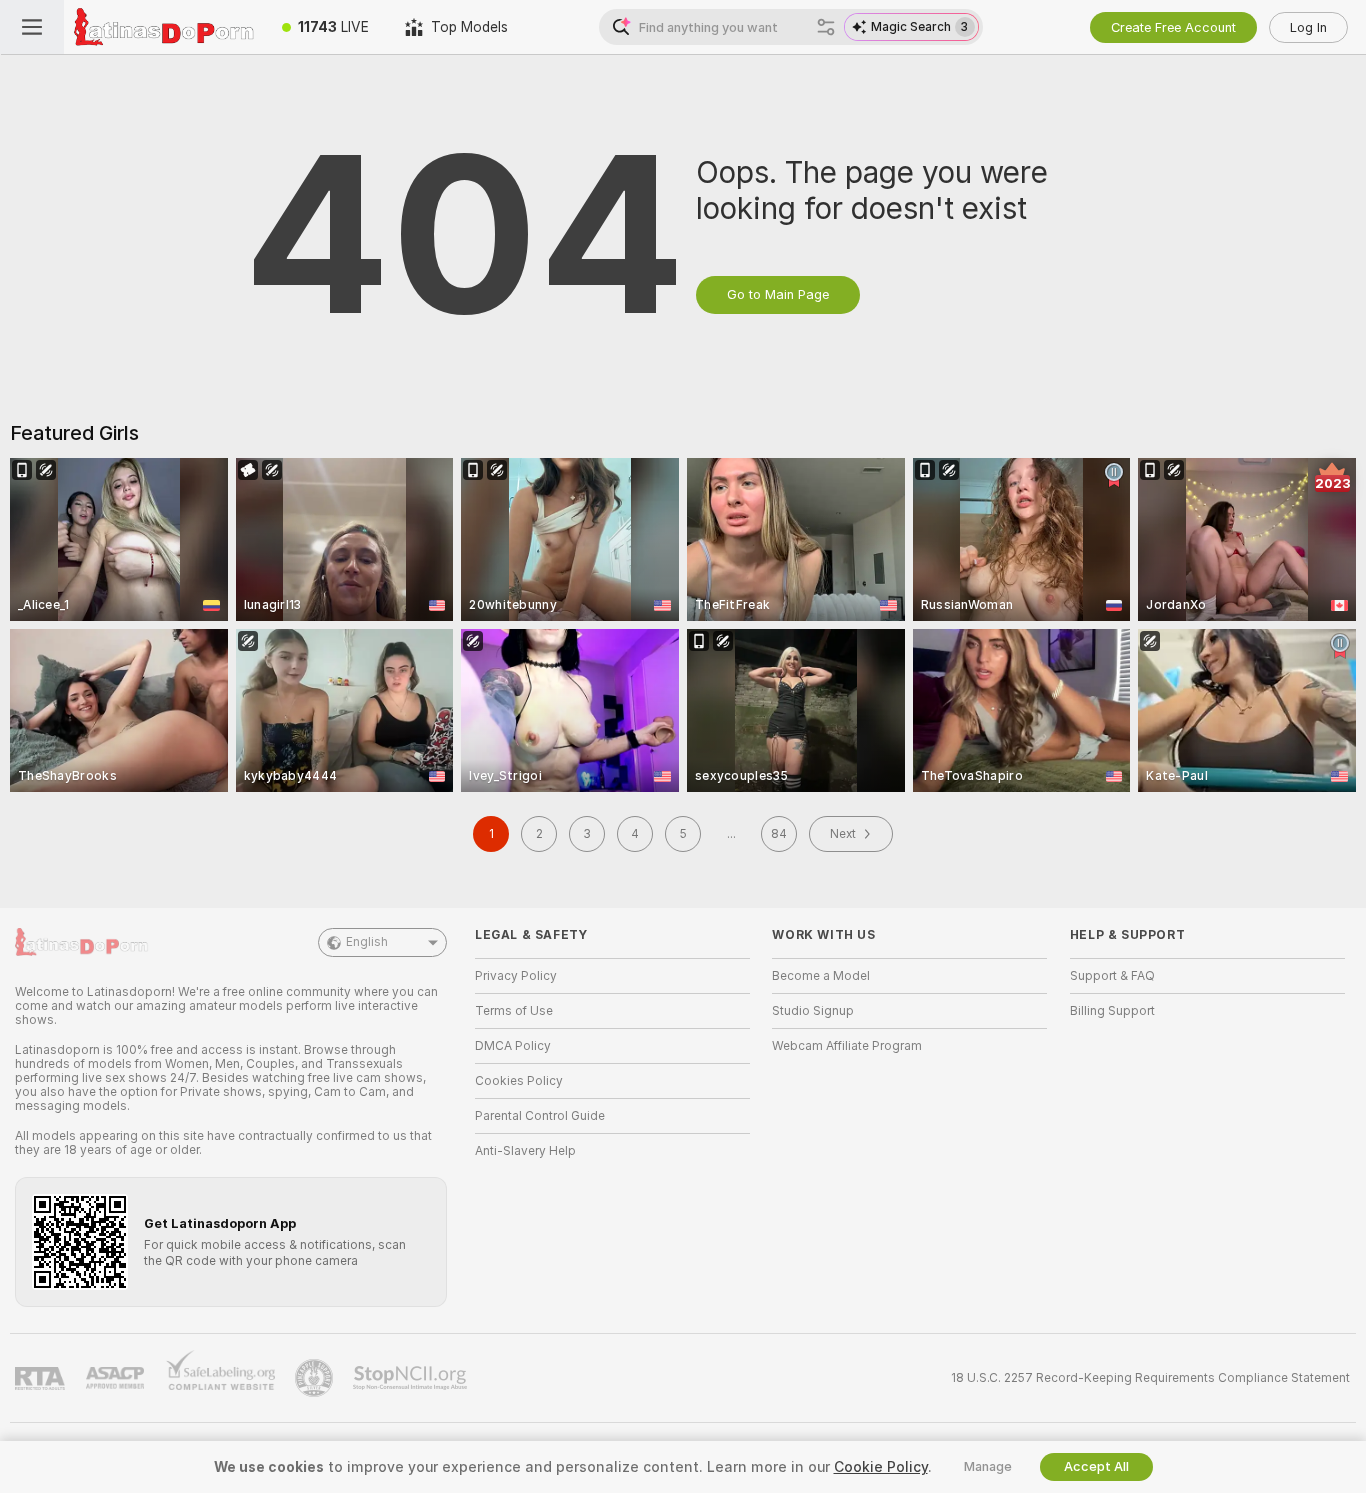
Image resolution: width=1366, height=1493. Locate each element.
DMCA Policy (513, 1046)
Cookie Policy (881, 1467)
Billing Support (1112, 1011)
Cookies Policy (519, 1081)
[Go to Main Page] (164, 27)
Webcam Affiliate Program (847, 1046)
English (367, 942)
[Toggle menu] (32, 27)
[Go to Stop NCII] (412, 1378)
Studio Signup (813, 1011)
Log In (1308, 27)
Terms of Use (514, 1011)
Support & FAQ (1112, 976)
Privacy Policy (516, 976)
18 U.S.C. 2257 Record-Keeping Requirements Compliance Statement (1150, 1378)
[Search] (826, 27)
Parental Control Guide (540, 1116)
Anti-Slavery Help (525, 1151)
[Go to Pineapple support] (316, 1378)
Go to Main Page (778, 294)
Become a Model (821, 976)
